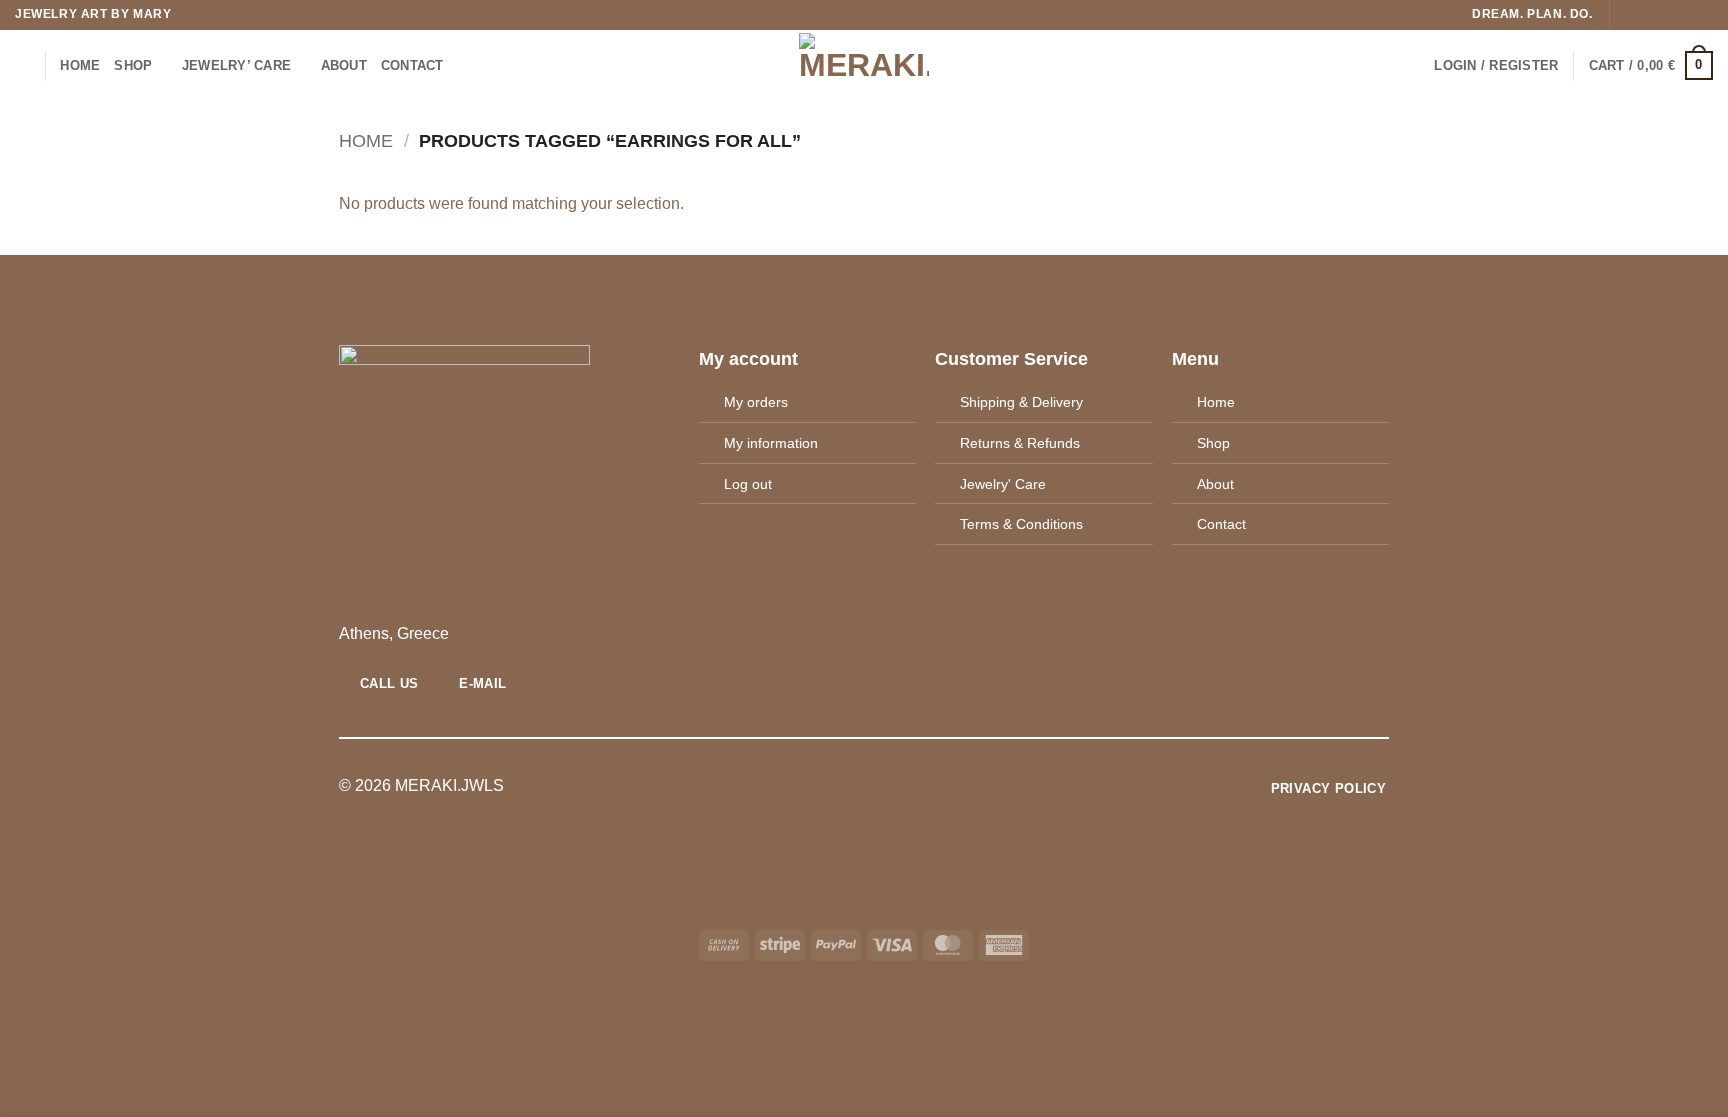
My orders (756, 402)
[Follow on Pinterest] (1703, 15)
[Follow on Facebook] (1627, 15)
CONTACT (412, 65)
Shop (133, 65)
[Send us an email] (1684, 15)
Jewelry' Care (1003, 484)
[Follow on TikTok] (1665, 15)
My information (771, 443)
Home (80, 65)
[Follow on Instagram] (1646, 15)
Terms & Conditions (1021, 524)
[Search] (22, 65)
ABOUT (344, 65)
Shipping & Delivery (1021, 402)
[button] (1496, 65)
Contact (1221, 524)
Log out (748, 484)
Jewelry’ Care (236, 65)
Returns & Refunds (1020, 443)
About (1215, 484)
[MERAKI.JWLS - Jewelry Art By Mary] (864, 65)
